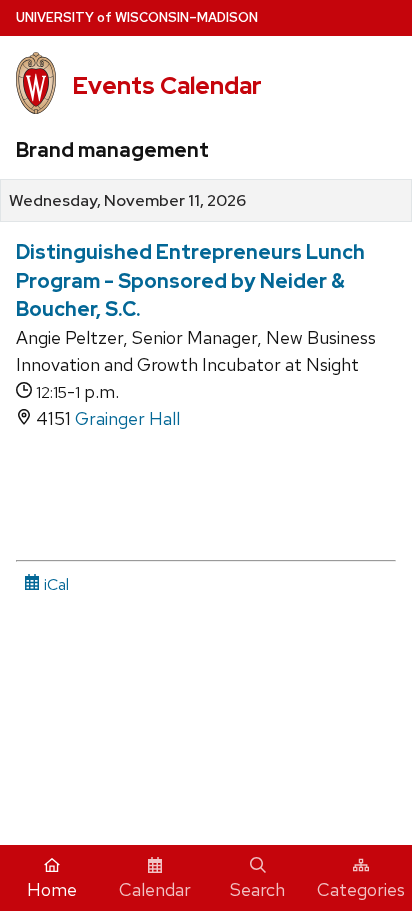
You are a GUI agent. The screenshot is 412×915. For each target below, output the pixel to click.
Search (257, 889)
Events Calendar (167, 85)
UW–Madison (137, 17)
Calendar (155, 889)
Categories (361, 889)
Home (52, 889)
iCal (54, 584)
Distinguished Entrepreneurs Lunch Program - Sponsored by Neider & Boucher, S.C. (190, 280)
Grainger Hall (127, 418)
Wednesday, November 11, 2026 (127, 201)
